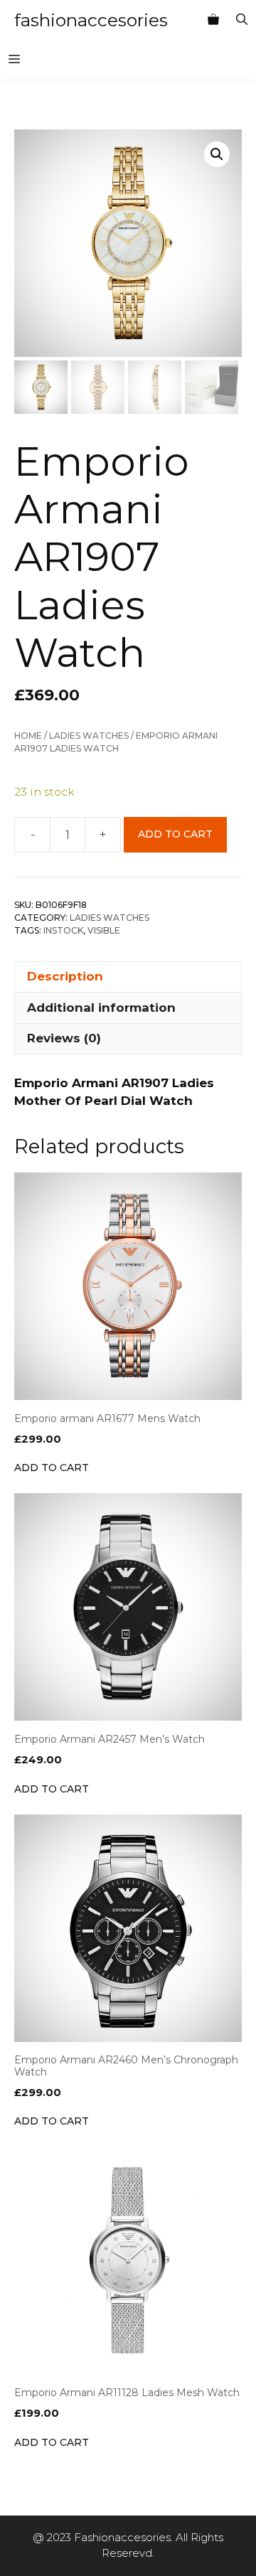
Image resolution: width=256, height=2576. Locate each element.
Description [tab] (65, 976)
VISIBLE (104, 930)
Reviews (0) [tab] (64, 1038)
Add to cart (175, 834)
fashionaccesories (91, 20)
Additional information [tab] (101, 1008)
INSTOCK (63, 930)
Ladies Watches (89, 736)
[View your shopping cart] (213, 20)
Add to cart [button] (52, 1468)
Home (28, 736)
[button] (217, 154)
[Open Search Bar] (242, 20)
